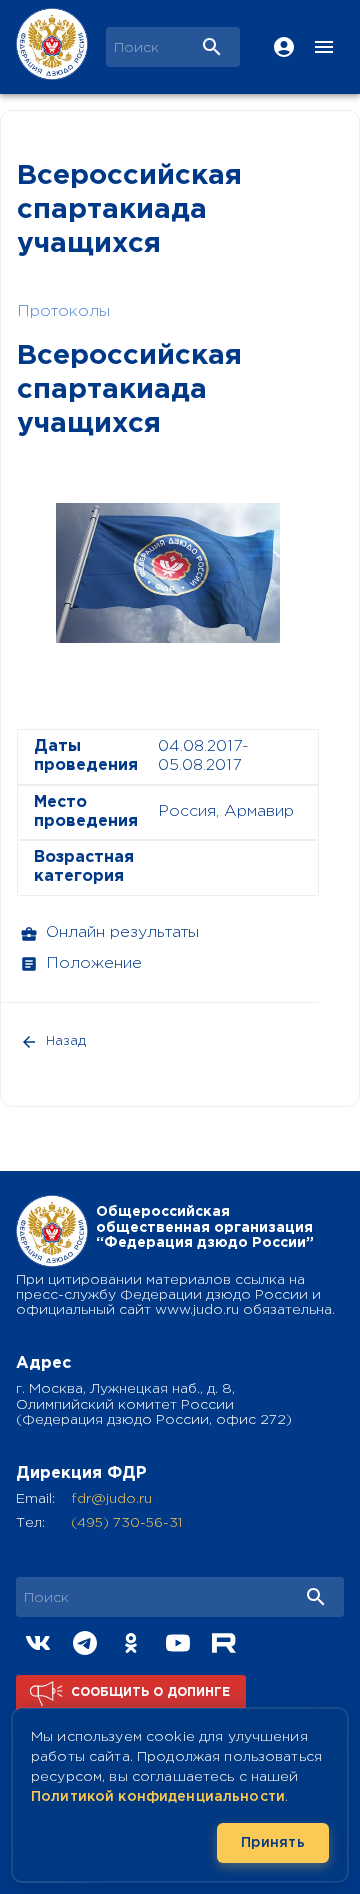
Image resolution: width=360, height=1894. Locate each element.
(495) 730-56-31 (126, 1523)
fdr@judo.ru (111, 1499)
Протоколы (63, 311)
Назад (66, 1041)
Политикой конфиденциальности (158, 1797)
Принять (273, 1843)
